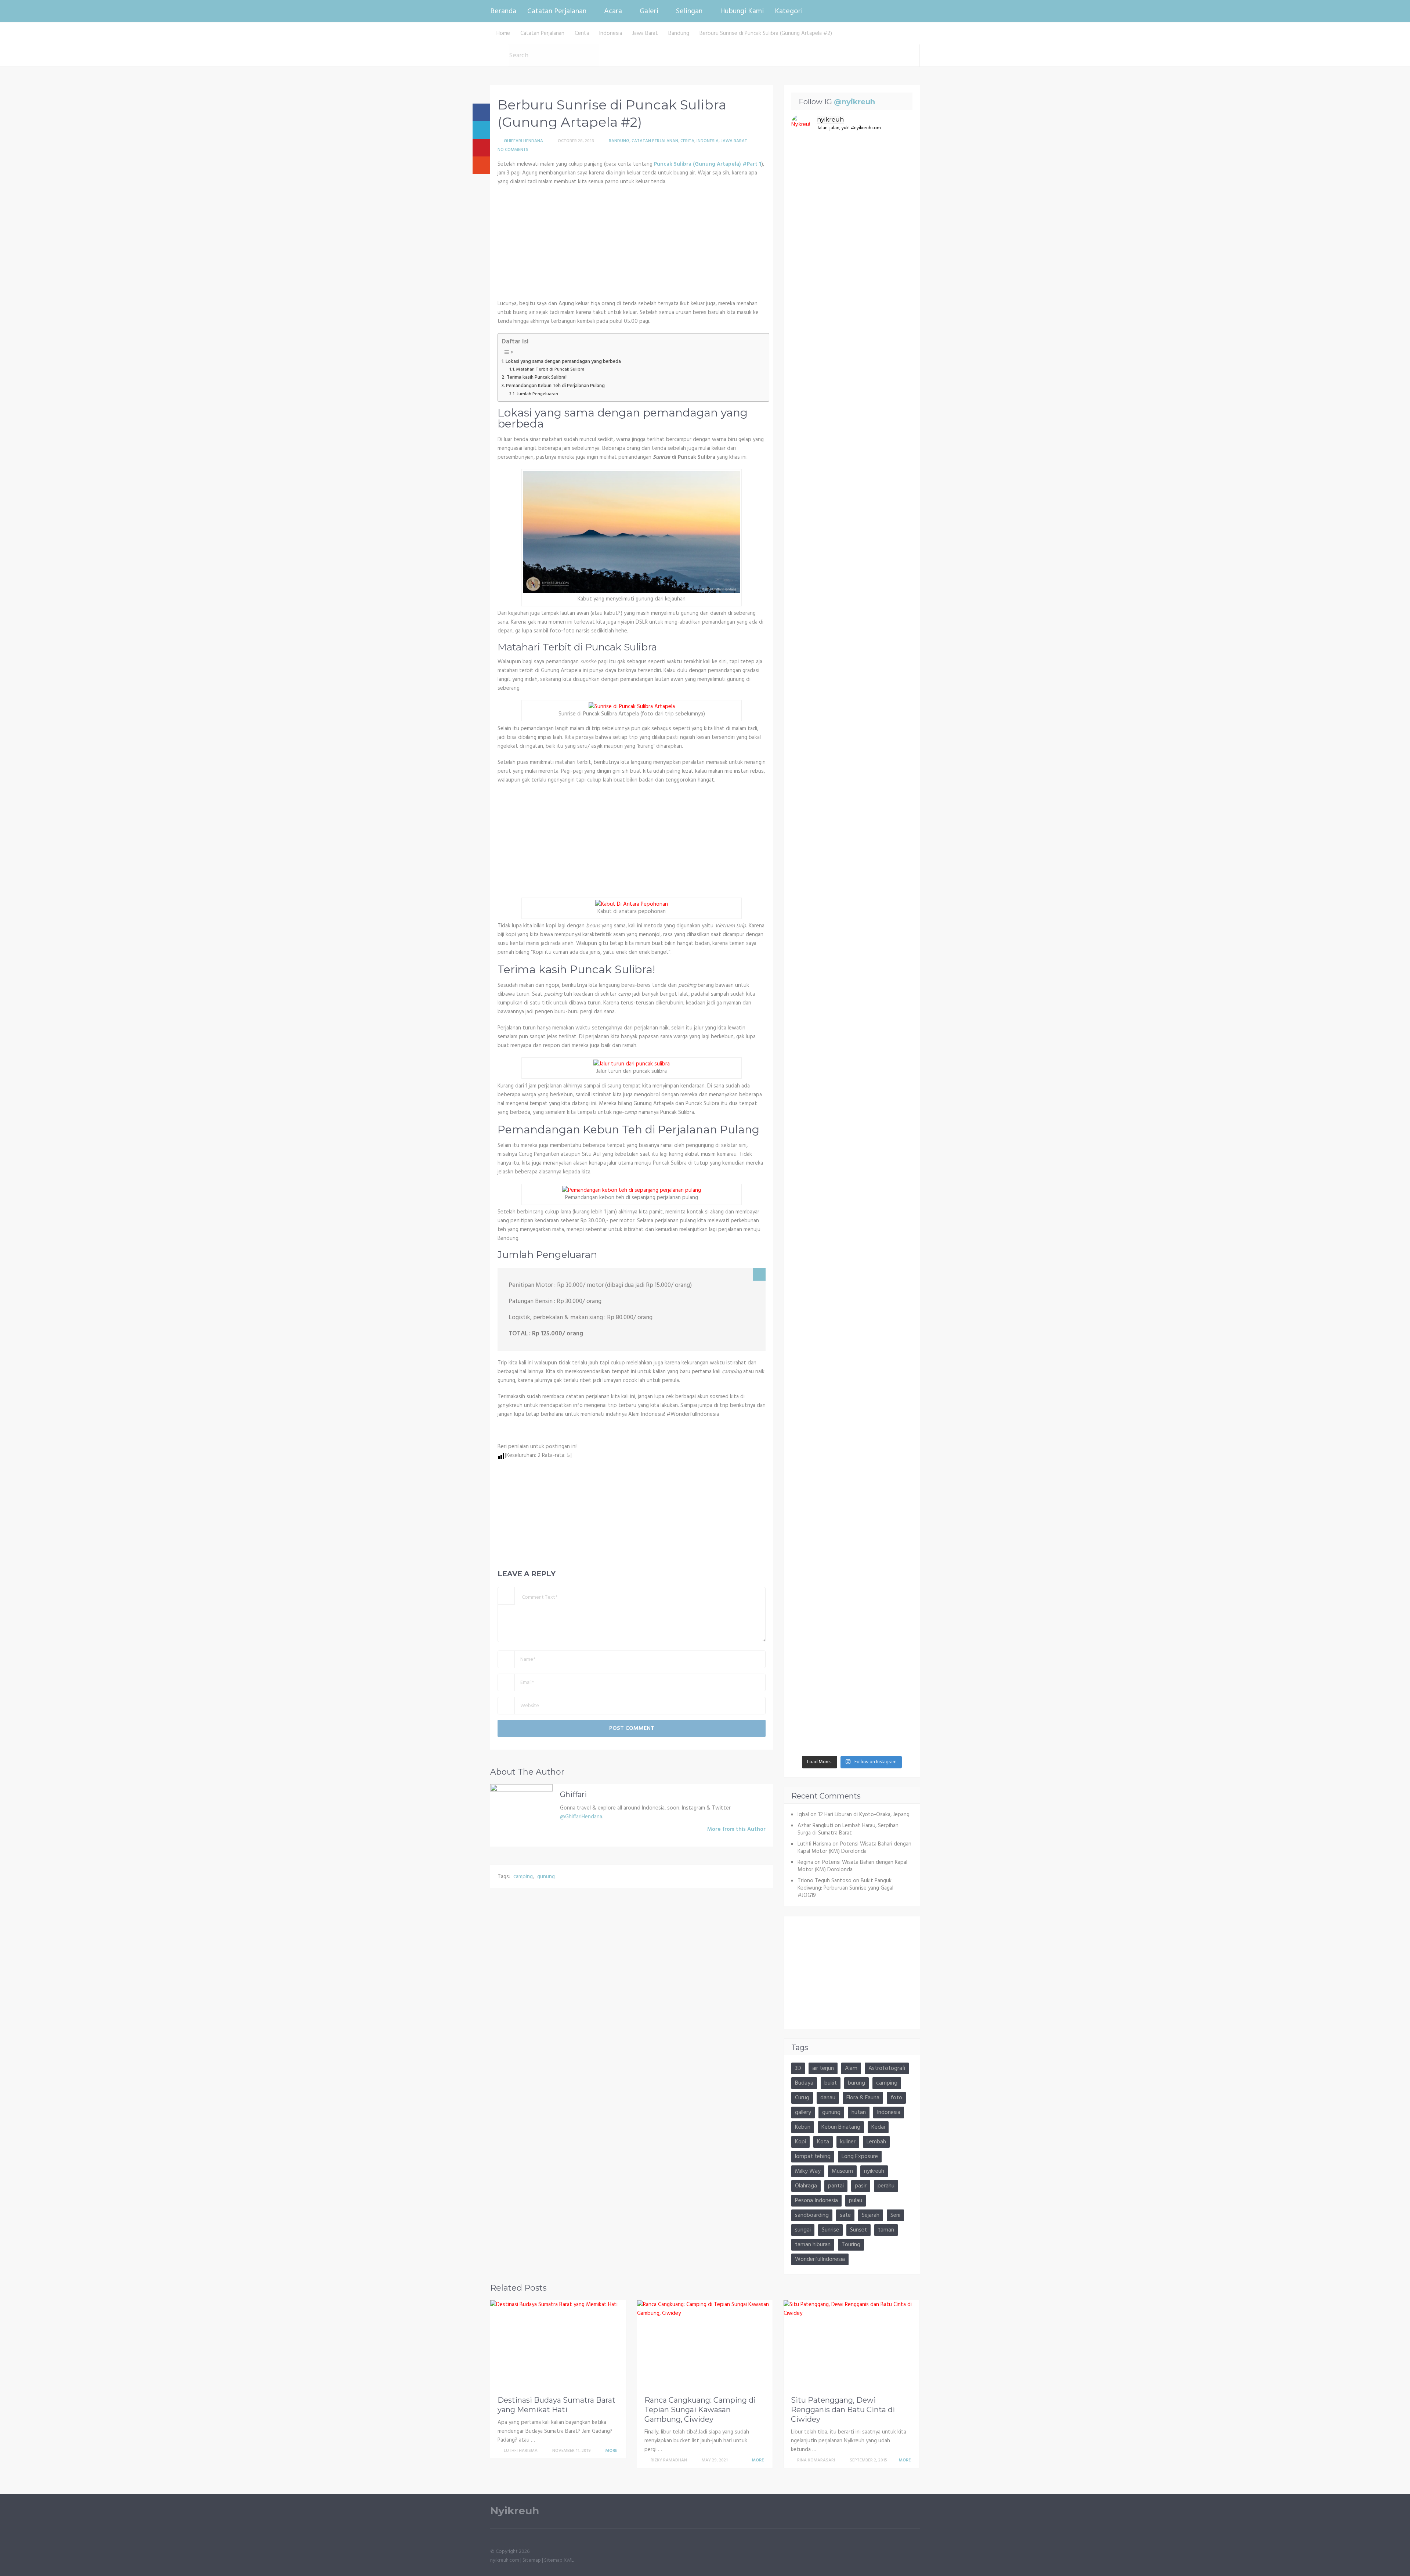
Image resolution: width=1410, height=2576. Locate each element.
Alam (851, 2068)
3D (798, 2068)
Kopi (800, 2142)
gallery (803, 2113)
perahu (886, 2186)
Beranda (503, 11)
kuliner (848, 2142)
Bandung (619, 141)
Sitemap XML (559, 2560)
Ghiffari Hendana (523, 141)
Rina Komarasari (816, 2460)
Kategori (789, 11)
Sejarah (871, 2215)
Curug (802, 2098)
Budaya (804, 2083)
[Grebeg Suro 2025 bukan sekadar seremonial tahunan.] (811, 606)
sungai (803, 2230)
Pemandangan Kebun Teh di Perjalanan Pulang (555, 386)
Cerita (687, 141)
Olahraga (806, 2186)
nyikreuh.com (505, 2560)
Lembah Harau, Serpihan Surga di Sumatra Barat (848, 1829)
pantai (836, 2186)
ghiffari (573, 1794)
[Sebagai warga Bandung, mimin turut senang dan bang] (811, 1492)
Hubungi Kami (742, 11)
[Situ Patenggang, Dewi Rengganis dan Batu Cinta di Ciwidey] (852, 2346)
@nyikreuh (854, 102)
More (612, 2451)
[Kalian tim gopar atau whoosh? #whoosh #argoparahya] (811, 1094)
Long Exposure (860, 2157)
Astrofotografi (887, 2068)
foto (896, 2098)
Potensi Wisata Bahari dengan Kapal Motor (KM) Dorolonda (854, 1848)
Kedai (878, 2127)
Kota (823, 2142)
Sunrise (830, 2230)
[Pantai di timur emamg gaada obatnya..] (893, 1247)
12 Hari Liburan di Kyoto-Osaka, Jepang (864, 1815)
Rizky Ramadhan (669, 2460)
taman (886, 2230)
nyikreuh (874, 2171)
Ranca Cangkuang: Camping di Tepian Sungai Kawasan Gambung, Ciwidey (700, 2410)
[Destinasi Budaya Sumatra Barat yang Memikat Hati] (558, 2346)
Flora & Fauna (863, 2098)
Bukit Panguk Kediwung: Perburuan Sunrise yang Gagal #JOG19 (845, 1888)
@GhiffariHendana (581, 1817)
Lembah (876, 2142)
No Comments (513, 150)
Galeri (649, 11)
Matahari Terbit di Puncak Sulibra (550, 370)
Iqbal (803, 1815)
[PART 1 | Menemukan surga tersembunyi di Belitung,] (852, 209)
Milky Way (808, 2171)
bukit (831, 2083)
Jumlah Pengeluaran (537, 394)
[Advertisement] (632, 245)
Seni (895, 2215)
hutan (859, 2113)
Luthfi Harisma (521, 2451)
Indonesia (708, 141)
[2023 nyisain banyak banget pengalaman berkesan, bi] (852, 1348)
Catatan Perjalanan (557, 11)
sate (845, 2215)
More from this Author (736, 1829)
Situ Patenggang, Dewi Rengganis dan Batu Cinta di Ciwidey (843, 2410)
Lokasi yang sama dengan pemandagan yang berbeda (563, 362)
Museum (842, 2171)
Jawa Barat (734, 141)
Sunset (858, 2230)
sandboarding (812, 2215)
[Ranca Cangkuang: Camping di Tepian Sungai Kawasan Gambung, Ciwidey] (705, 2346)
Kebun (803, 2127)
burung (856, 2083)
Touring (851, 2245)
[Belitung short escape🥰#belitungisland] (893, 154)
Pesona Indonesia (816, 2201)
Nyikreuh (515, 2511)
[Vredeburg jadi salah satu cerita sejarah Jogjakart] (852, 1153)
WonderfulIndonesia (820, 2259)
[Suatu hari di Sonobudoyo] (893, 1081)
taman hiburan (813, 2245)
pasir (861, 2186)
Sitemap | (533, 2560)
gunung (546, 1877)
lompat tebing (813, 2157)
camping (523, 1877)
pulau (856, 2201)
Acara (613, 11)
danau (828, 2098)
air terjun (823, 2068)
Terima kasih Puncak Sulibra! (537, 377)
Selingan (689, 11)
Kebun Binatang (841, 2127)
